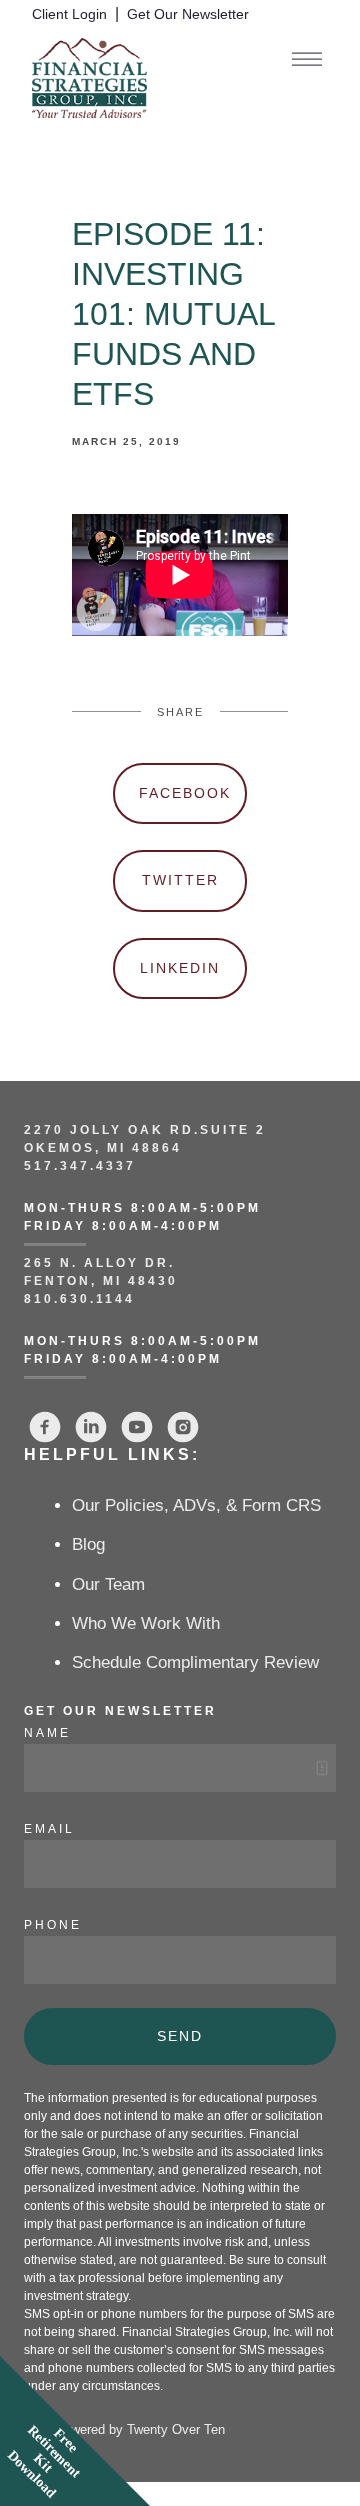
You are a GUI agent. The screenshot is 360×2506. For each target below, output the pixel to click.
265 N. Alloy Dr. (102, 1263)
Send (180, 2036)
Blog (88, 1544)
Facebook (185, 793)
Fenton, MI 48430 (101, 1281)
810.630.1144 (79, 1299)
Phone (53, 1925)
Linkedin (180, 968)
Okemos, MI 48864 (103, 1148)
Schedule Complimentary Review (195, 1662)
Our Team (108, 1584)
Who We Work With (146, 1623)
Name (47, 1733)
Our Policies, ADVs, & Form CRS (196, 1505)
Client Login (69, 14)
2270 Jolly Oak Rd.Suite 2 (145, 1130)
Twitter (180, 880)
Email (49, 1829)
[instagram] (183, 1427)
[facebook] (45, 1427)
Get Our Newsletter (188, 14)
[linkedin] (91, 1427)
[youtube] (137, 1427)
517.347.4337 (80, 1166)
